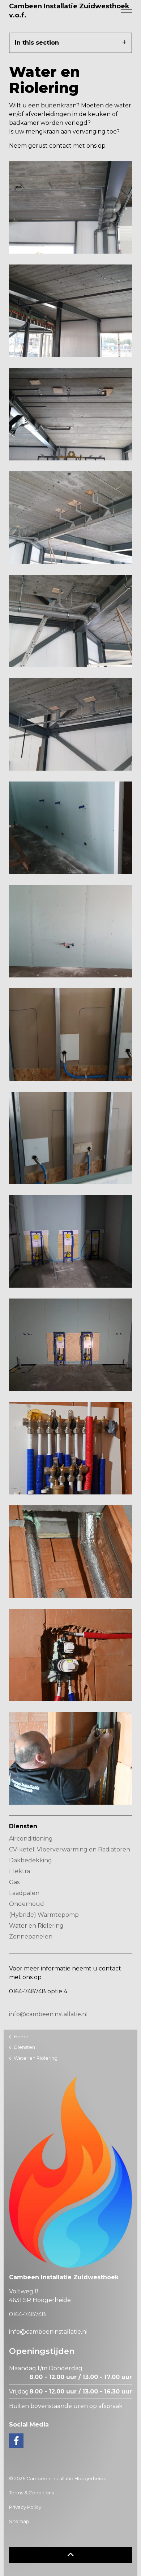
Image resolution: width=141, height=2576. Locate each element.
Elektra (20, 1871)
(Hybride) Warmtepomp (44, 1915)
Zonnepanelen (31, 1937)
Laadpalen (24, 1893)
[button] (70, 2555)
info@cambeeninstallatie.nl (48, 2014)
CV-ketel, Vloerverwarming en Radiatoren (70, 1849)
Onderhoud (27, 1904)
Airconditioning (31, 1839)
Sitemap (19, 2521)
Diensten (23, 1826)
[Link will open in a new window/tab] (16, 2441)
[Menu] (127, 11)
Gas (14, 1882)
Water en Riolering (36, 1926)
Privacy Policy (25, 2507)
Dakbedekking (31, 1860)
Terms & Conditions (31, 2493)
